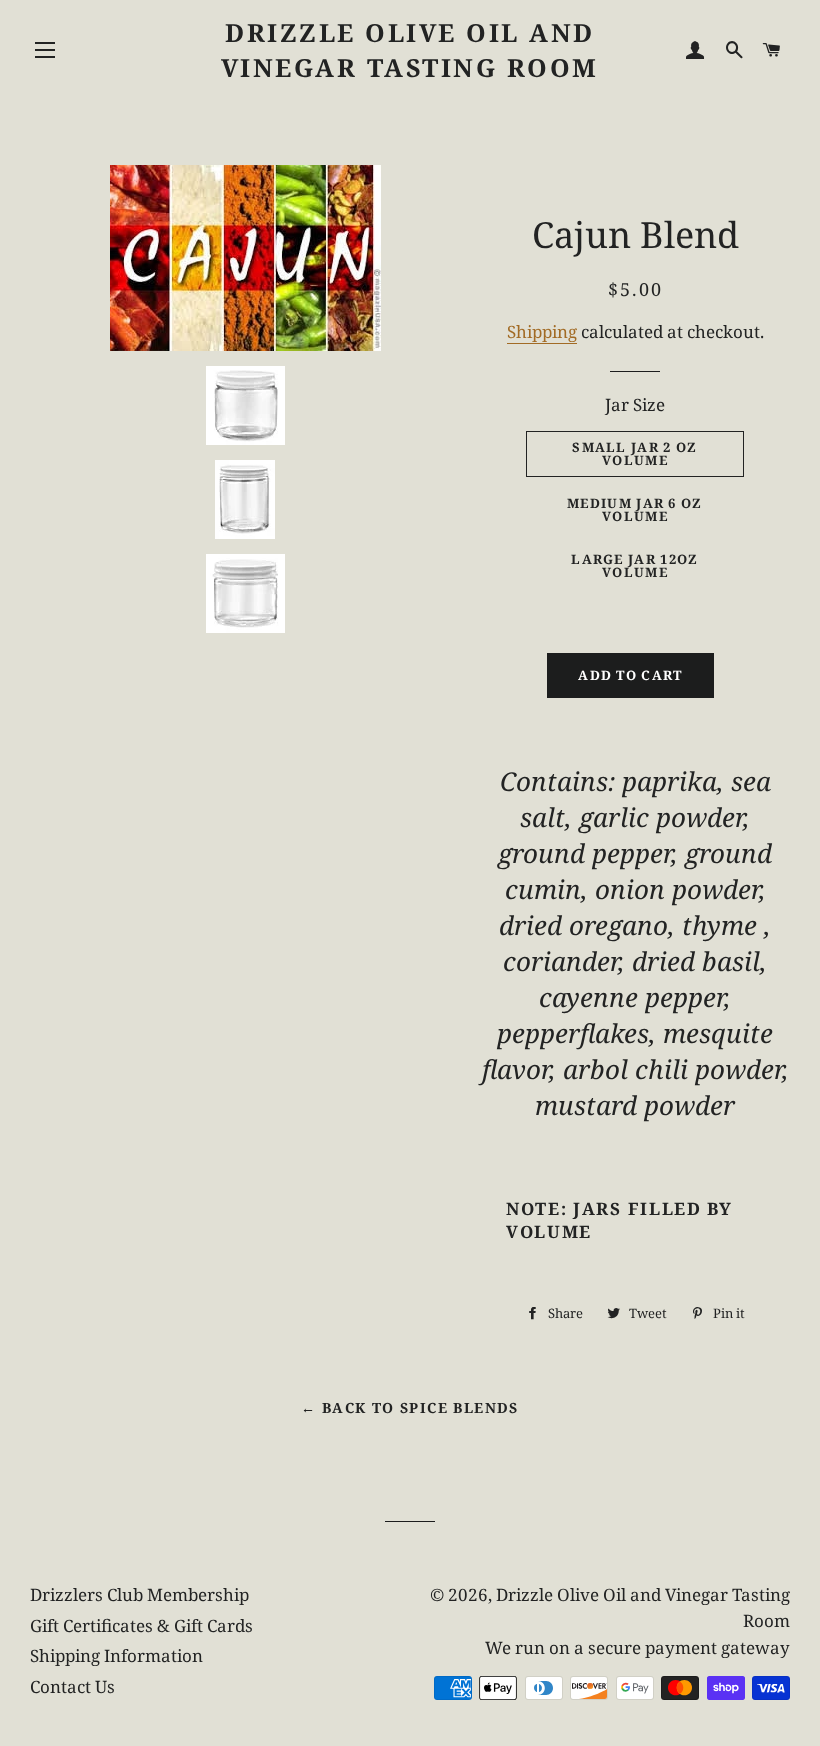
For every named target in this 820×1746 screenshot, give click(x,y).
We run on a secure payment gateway (637, 1647)
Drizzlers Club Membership (139, 1594)
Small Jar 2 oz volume (634, 453)
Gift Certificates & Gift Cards (141, 1625)
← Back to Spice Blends (410, 1407)
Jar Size (635, 404)
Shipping (542, 331)
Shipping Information (116, 1655)
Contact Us (72, 1686)
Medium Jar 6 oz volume (635, 509)
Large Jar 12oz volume (634, 565)
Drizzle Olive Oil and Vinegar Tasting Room (410, 49)
